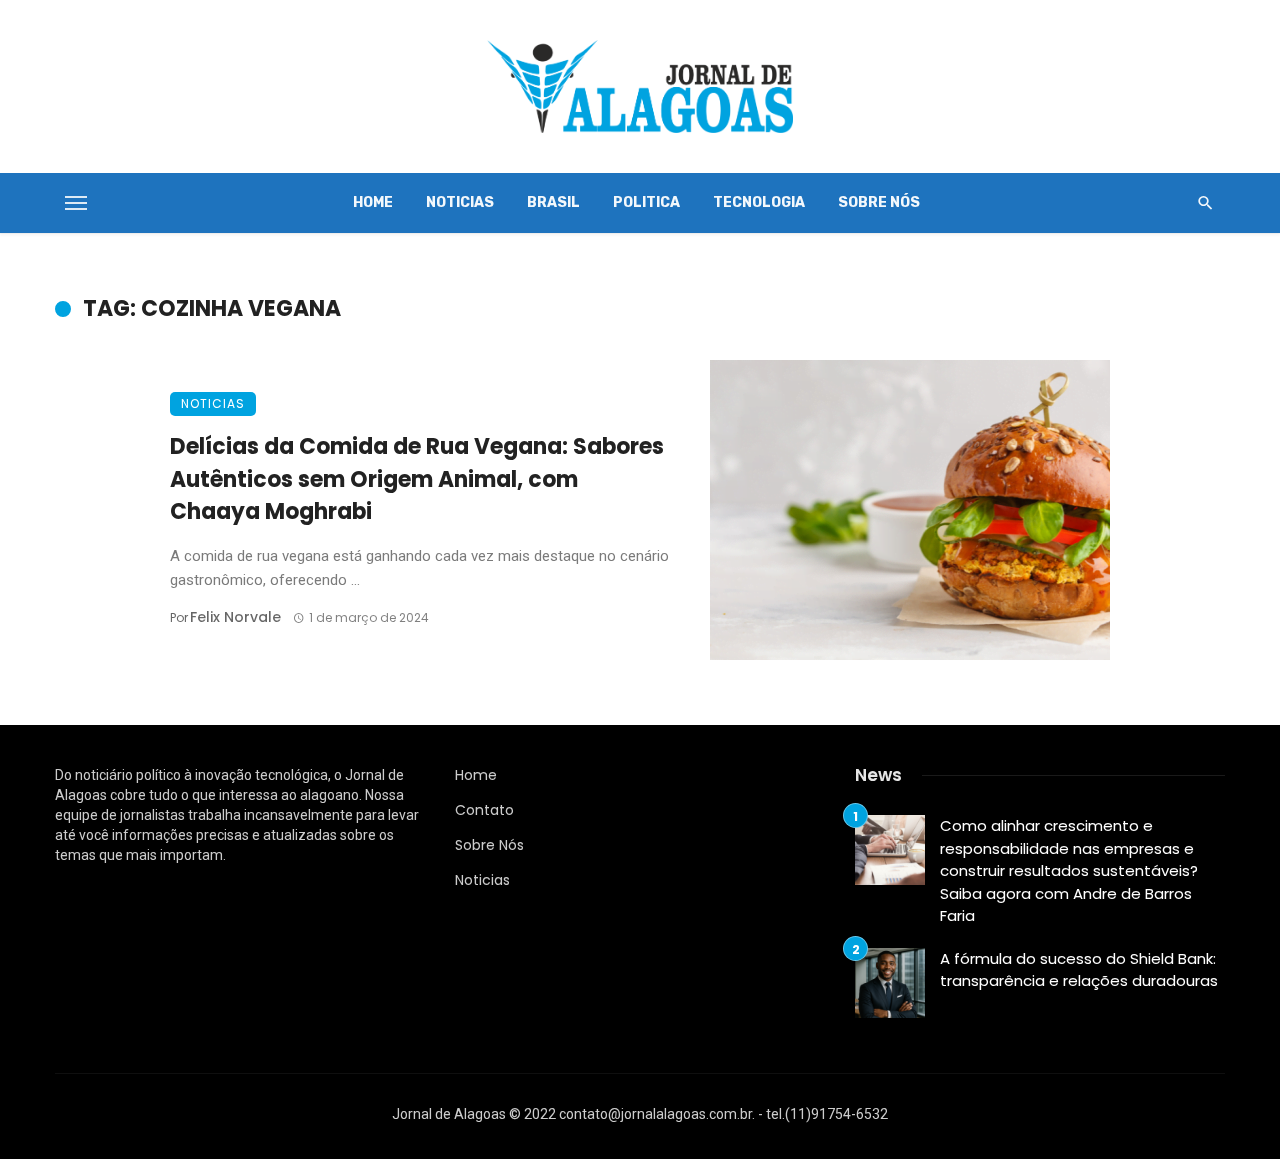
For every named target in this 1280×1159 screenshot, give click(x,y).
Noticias (460, 202)
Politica (646, 202)
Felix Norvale (235, 617)
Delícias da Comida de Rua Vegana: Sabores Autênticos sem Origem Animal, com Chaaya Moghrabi (417, 479)
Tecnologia (759, 202)
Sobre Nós (879, 202)
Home (373, 202)
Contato (484, 810)
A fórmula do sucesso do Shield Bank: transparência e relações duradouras (1079, 970)
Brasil (553, 202)
